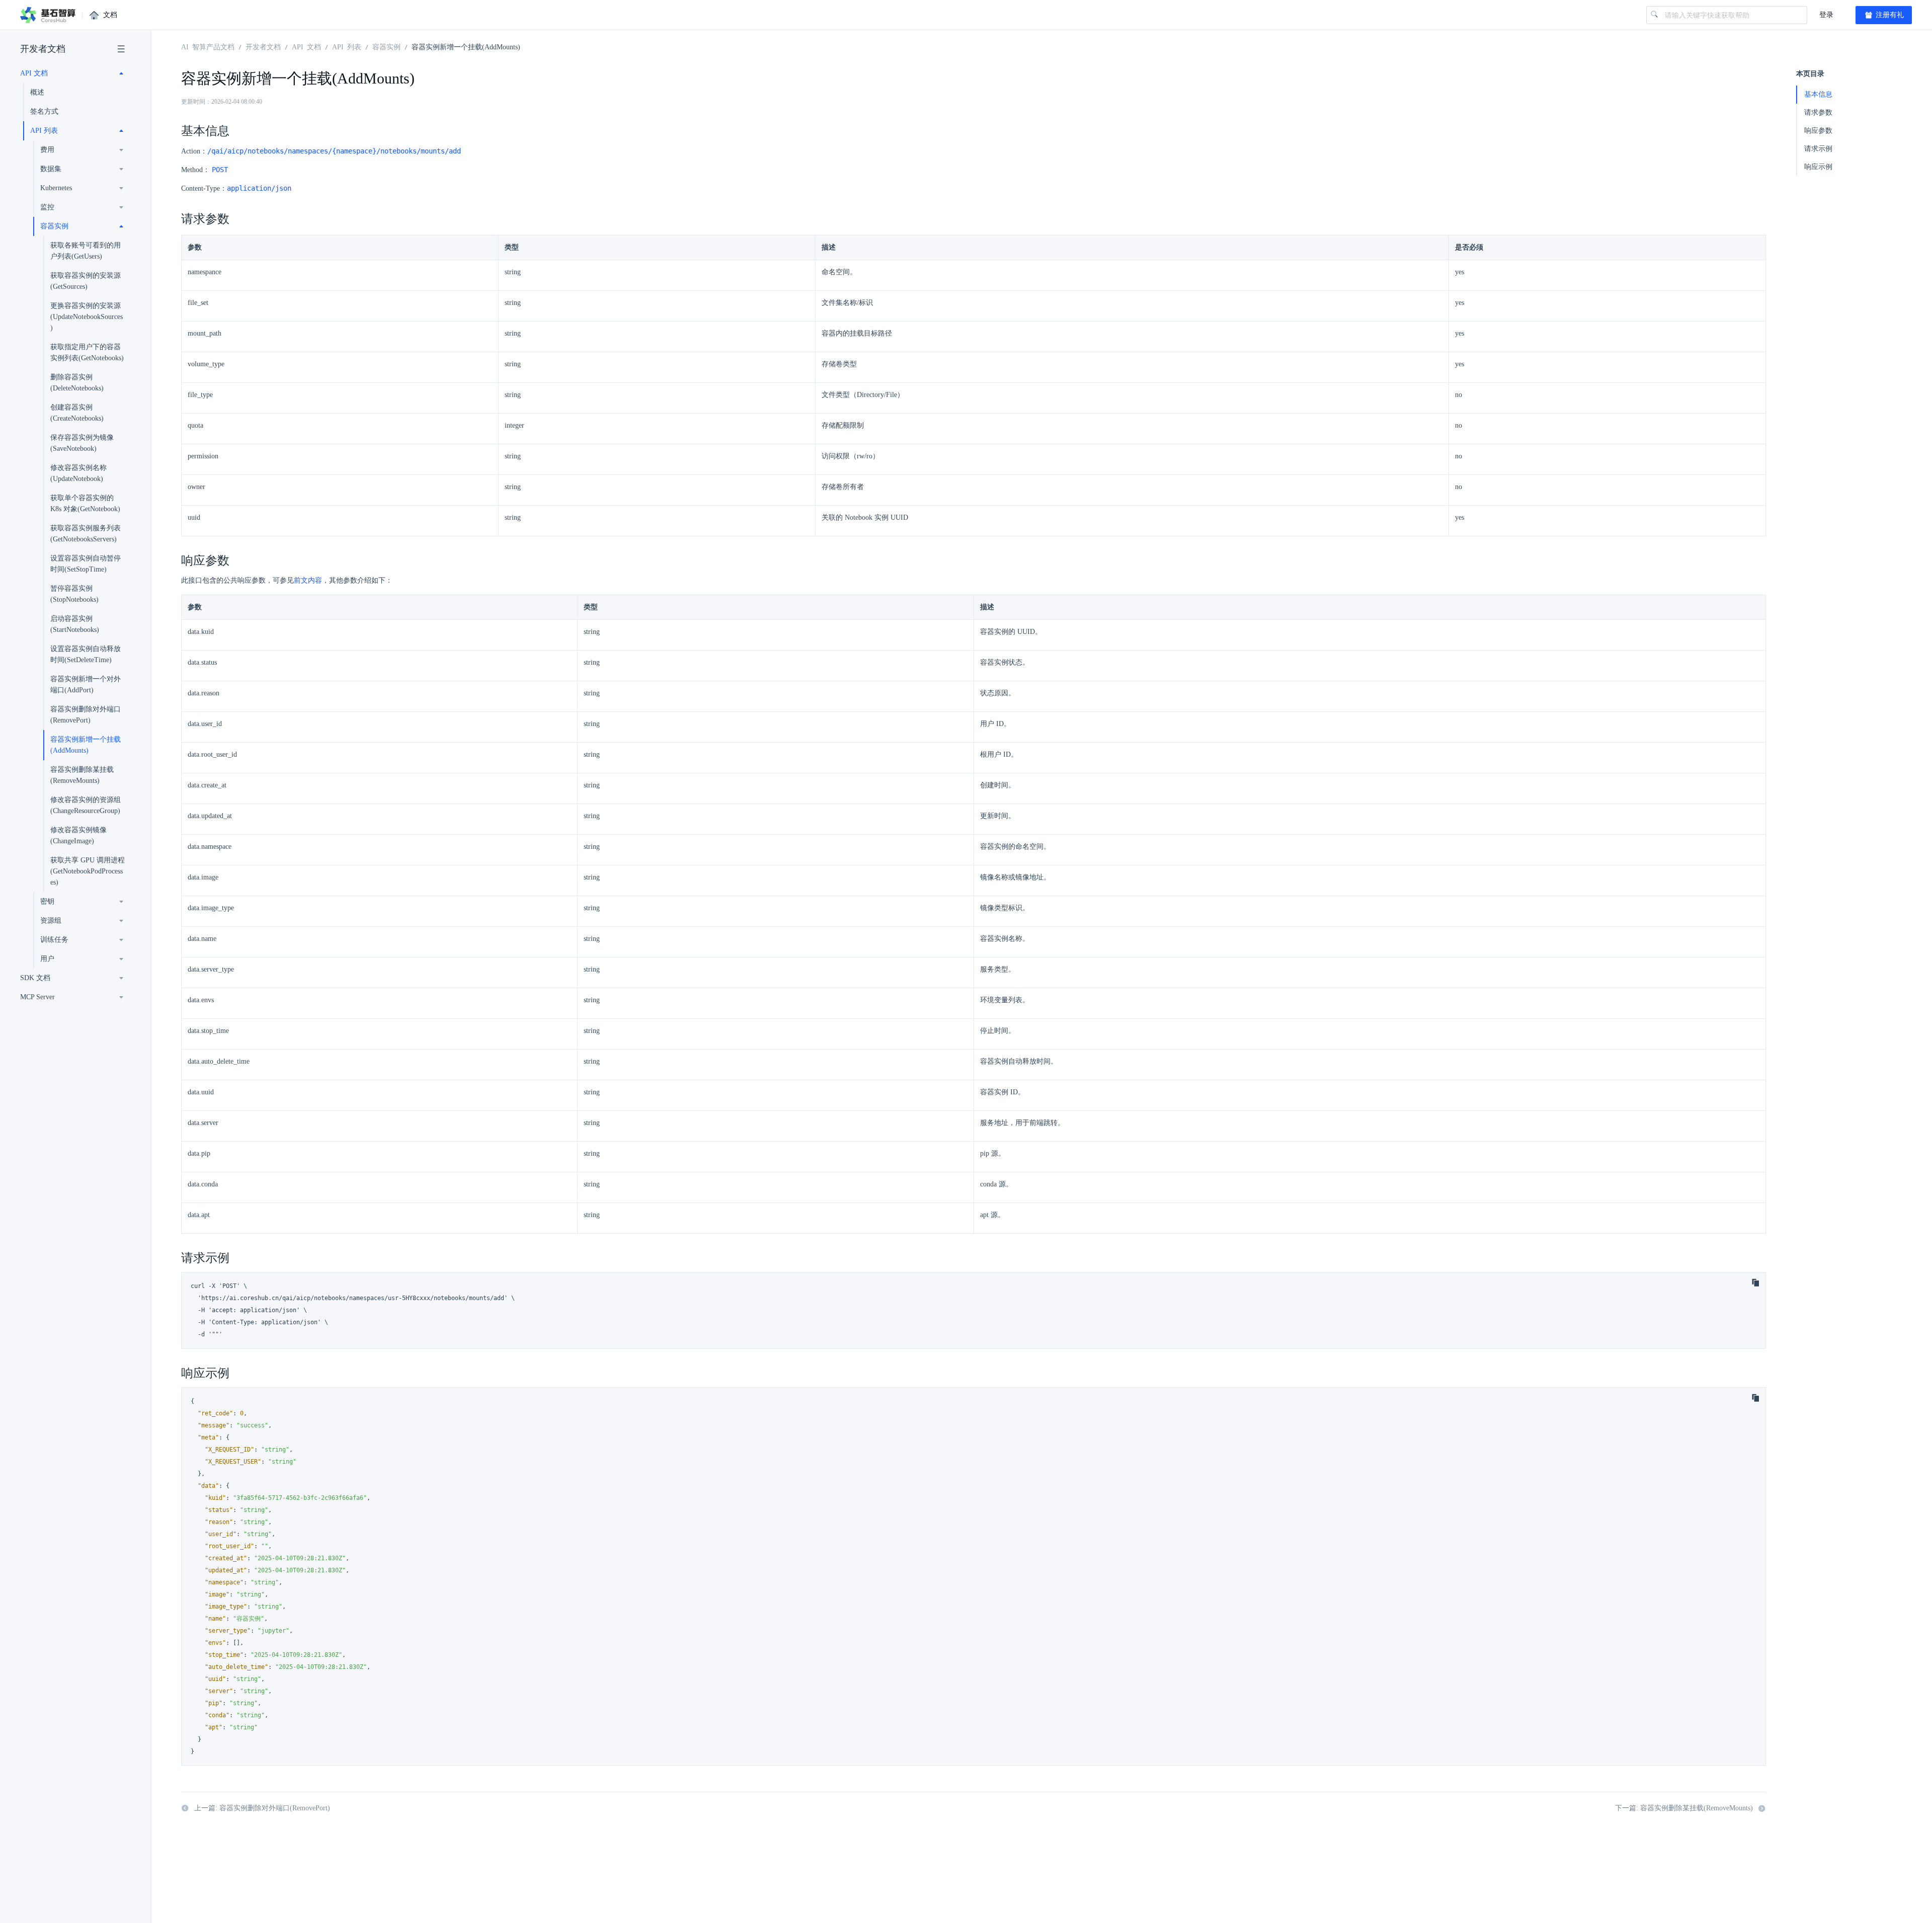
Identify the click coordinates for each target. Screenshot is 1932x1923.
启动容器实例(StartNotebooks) (75, 624)
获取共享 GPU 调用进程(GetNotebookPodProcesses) (88, 871)
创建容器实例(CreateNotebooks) (77, 413)
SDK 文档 (35, 978)
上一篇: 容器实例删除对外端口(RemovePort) (262, 1808)
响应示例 (1818, 167)
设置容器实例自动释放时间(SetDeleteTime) (86, 654)
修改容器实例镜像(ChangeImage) (78, 835)
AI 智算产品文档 (208, 46)
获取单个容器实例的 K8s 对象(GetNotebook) (85, 503)
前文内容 (308, 580)
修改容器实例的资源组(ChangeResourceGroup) (86, 805)
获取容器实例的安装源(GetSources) (86, 281)
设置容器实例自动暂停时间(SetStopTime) (86, 564)
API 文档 (306, 46)
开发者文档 (43, 49)
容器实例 (386, 46)
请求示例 (1818, 149)
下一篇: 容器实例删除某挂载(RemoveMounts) (1684, 1808)
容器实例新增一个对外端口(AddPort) (86, 685)
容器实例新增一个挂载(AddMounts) (86, 745)
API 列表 (347, 46)
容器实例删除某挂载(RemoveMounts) (82, 775)
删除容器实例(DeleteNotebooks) (77, 383)
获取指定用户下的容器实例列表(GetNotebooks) (87, 352)
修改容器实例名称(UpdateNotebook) (78, 473)
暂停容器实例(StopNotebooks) (74, 594)
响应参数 (1818, 131)
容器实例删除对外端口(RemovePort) (86, 715)
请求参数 (1818, 112)
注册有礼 (1889, 15)
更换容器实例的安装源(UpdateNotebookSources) (87, 317)
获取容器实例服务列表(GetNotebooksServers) (86, 534)
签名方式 (44, 111)
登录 (1826, 15)
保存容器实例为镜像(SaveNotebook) (82, 443)
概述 (37, 92)
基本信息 (1818, 94)
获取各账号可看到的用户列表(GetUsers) (86, 251)
